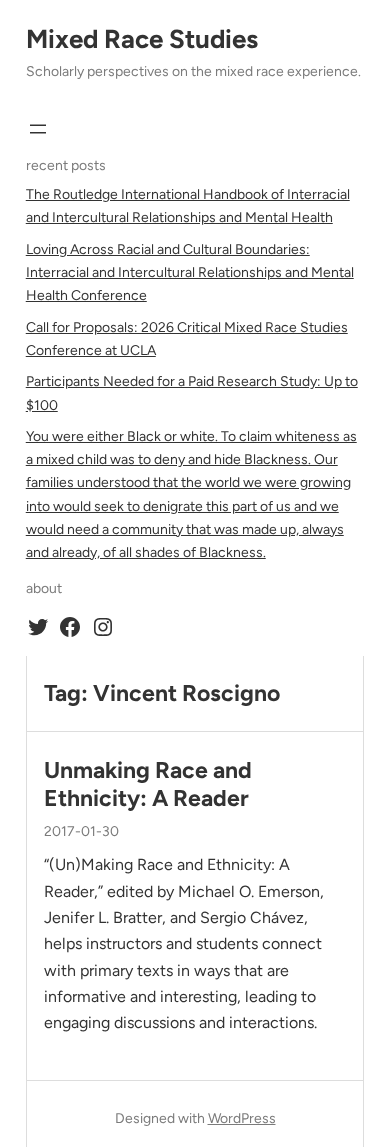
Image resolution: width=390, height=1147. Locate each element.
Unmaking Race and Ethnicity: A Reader (148, 784)
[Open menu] (38, 129)
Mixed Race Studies (142, 39)
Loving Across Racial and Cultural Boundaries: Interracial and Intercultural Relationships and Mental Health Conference (190, 272)
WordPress (242, 1118)
